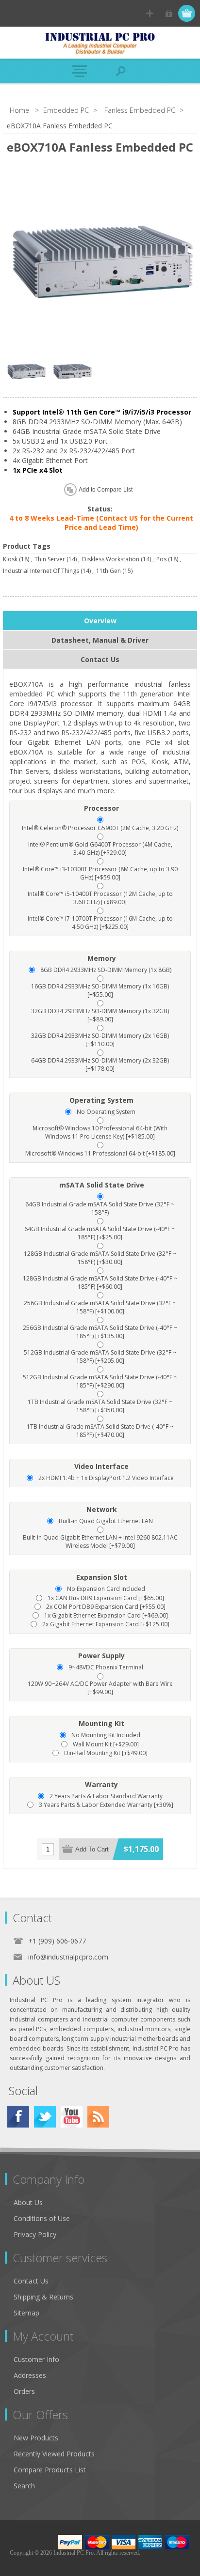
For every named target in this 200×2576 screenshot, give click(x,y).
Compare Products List (50, 2470)
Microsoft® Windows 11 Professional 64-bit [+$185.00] (100, 1153)
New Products (36, 2438)
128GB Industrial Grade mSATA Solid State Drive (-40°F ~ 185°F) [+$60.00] (100, 1282)
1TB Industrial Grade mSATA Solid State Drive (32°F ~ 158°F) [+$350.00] (100, 1406)
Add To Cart (92, 1849)
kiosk (10, 559)
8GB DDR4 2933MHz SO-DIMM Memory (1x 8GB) (106, 970)
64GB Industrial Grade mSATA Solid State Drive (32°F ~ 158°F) (100, 1208)
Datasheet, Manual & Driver (100, 640)
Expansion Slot (102, 1577)
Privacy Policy (35, 2234)
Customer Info (36, 2359)
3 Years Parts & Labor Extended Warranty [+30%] (106, 1805)
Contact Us (100, 659)
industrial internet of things (41, 571)
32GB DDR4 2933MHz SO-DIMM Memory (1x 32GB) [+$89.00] (100, 1015)
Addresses (30, 2375)
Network (102, 1509)
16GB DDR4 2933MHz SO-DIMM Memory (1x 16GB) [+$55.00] (100, 990)
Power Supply (101, 1656)
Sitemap (26, 2313)
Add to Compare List (106, 490)
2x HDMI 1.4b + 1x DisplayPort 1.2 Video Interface (106, 1478)
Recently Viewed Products (54, 2454)
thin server (50, 559)
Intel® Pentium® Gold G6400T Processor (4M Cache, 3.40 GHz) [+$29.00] (100, 848)
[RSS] (98, 2117)
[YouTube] (72, 2117)
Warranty (101, 1784)
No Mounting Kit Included (106, 1735)
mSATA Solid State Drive (102, 1185)
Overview (100, 621)
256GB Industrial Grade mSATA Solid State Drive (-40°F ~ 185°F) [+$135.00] (100, 1332)
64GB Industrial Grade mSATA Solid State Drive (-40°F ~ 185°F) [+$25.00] (100, 1233)
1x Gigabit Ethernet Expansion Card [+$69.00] (106, 1615)
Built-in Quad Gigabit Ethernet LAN (106, 1521)
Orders (24, 2391)
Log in (169, 13)
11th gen (108, 571)
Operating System (101, 1100)
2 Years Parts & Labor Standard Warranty (106, 1796)
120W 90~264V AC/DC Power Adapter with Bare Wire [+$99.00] (100, 1688)
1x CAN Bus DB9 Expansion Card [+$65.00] (106, 1598)
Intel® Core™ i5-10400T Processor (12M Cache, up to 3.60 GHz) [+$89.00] (100, 898)
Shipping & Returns (43, 2297)
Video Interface (101, 1466)
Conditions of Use (42, 2218)
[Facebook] (18, 2117)
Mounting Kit (101, 1723)
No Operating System (106, 1112)
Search (24, 2486)
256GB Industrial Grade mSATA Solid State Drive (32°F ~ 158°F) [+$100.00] (100, 1307)
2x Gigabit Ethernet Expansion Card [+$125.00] (106, 1624)
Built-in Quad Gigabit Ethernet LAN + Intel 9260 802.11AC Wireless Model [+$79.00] (100, 1542)
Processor (101, 808)
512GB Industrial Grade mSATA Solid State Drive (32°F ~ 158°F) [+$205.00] (100, 1357)
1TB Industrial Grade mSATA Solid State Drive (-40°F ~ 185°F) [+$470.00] (100, 1431)
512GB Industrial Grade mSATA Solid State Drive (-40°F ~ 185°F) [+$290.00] (100, 1381)
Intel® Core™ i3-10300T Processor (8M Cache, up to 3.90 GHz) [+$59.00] (100, 873)
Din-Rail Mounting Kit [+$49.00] (106, 1753)
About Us (28, 2202)
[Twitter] (45, 2117)
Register (150, 13)
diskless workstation (111, 559)
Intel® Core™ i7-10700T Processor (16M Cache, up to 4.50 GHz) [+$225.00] (100, 923)
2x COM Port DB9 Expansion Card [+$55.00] (106, 1607)
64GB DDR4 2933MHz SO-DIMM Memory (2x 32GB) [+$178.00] (100, 1064)
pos (161, 559)
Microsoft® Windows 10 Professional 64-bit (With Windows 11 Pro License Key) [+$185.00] (100, 1132)
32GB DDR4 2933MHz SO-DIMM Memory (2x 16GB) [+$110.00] (100, 1040)
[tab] (100, 621)
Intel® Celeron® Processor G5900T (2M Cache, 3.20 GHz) (100, 828)
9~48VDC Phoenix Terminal (106, 1667)
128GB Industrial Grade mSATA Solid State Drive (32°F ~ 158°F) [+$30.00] (100, 1258)
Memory (102, 958)
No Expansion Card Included (106, 1589)
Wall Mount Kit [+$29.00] (106, 1744)
